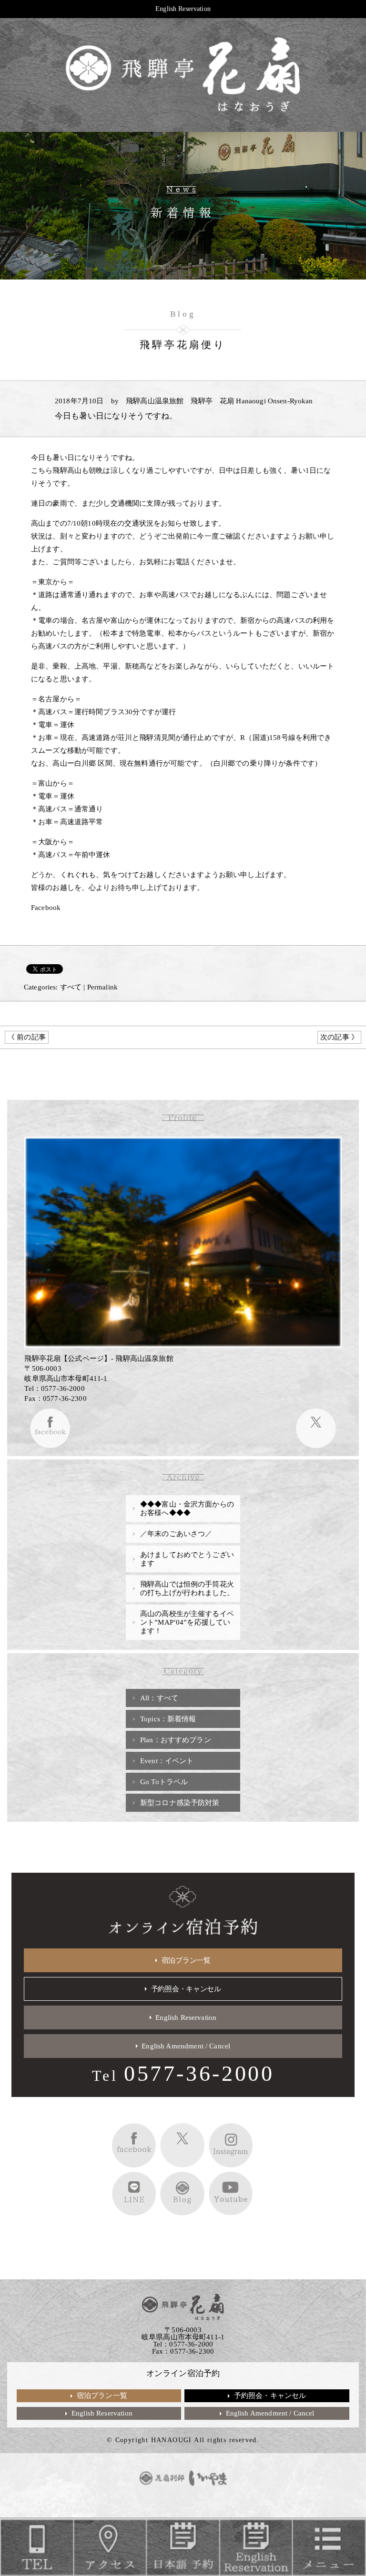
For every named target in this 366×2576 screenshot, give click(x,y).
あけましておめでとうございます (187, 1559)
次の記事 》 (339, 1037)
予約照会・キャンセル (186, 1989)
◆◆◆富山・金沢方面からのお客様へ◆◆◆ (187, 1508)
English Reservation (183, 9)
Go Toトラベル (164, 1782)
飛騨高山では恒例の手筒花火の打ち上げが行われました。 (187, 1588)
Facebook (46, 908)
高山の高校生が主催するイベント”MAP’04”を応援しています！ (187, 1622)
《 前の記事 (27, 1037)
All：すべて (159, 1698)
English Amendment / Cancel (186, 2046)
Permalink (102, 987)
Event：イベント (167, 1761)
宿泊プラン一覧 (186, 1960)
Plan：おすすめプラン (176, 1740)
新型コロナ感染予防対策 (180, 1803)
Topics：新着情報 (168, 1719)
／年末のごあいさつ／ (176, 1534)
